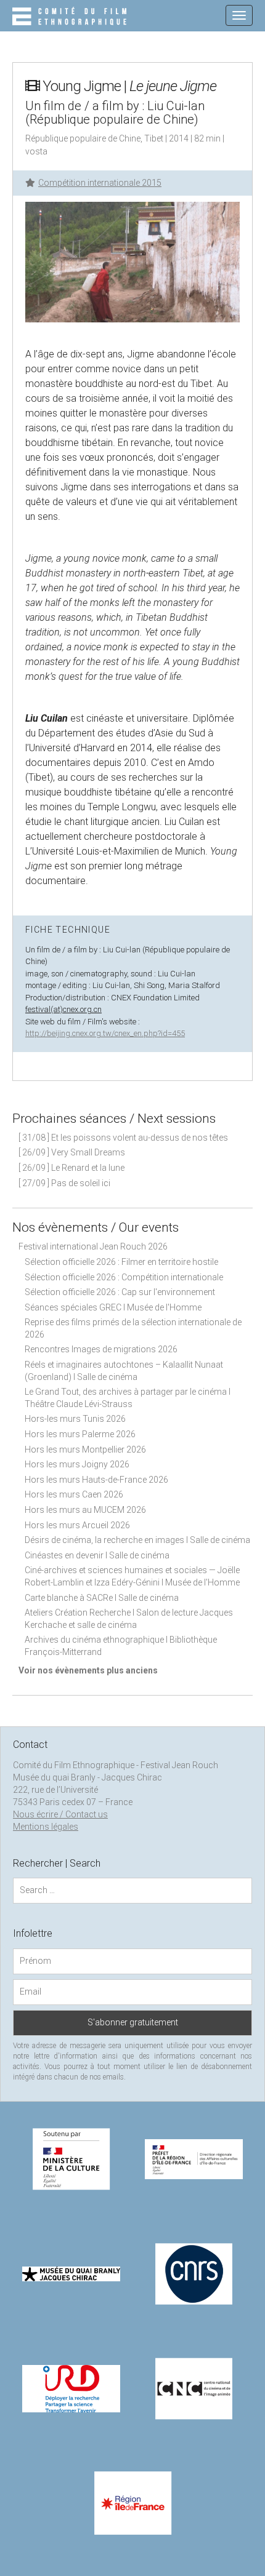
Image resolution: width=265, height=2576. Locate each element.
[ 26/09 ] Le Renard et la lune (71, 1168)
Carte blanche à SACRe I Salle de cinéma (102, 1598)
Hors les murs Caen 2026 (74, 1494)
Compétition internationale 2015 (100, 183)
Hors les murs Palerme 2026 (80, 1434)
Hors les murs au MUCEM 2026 (85, 1510)
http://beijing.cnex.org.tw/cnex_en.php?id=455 (105, 1033)
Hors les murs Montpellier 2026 (85, 1449)
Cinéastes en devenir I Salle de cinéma (97, 1555)
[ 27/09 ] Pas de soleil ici (64, 1183)
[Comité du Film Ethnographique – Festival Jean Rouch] (71, 17)
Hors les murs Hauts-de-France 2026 (96, 1480)
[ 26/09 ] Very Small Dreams (72, 1152)
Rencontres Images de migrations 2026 (101, 1349)
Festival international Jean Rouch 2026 (93, 1246)
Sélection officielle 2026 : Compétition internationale (124, 1277)
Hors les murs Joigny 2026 (77, 1464)
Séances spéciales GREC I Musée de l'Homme (113, 1307)
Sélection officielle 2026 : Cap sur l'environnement (120, 1292)
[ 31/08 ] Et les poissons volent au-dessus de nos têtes (123, 1138)
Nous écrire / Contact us (60, 1814)
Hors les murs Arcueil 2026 (77, 1525)
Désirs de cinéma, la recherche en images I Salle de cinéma (137, 1540)
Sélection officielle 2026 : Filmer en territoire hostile (121, 1262)
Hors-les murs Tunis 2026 (75, 1419)
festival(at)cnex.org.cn (63, 1009)
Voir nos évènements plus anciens (88, 1670)
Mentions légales (46, 1827)
